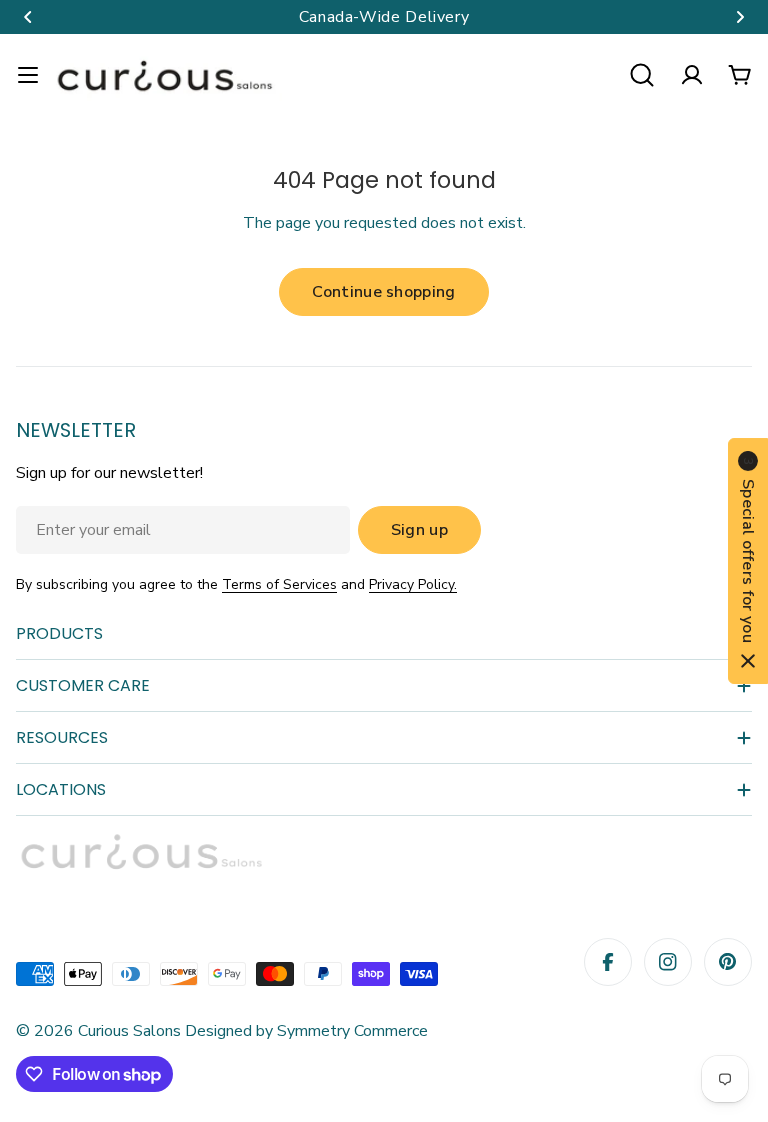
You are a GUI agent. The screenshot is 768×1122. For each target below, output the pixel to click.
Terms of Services (279, 584)
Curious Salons (129, 1031)
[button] (28, 17)
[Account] (692, 75)
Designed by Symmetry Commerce (304, 1031)
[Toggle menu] (28, 75)
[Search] (642, 75)
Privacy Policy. (413, 584)
